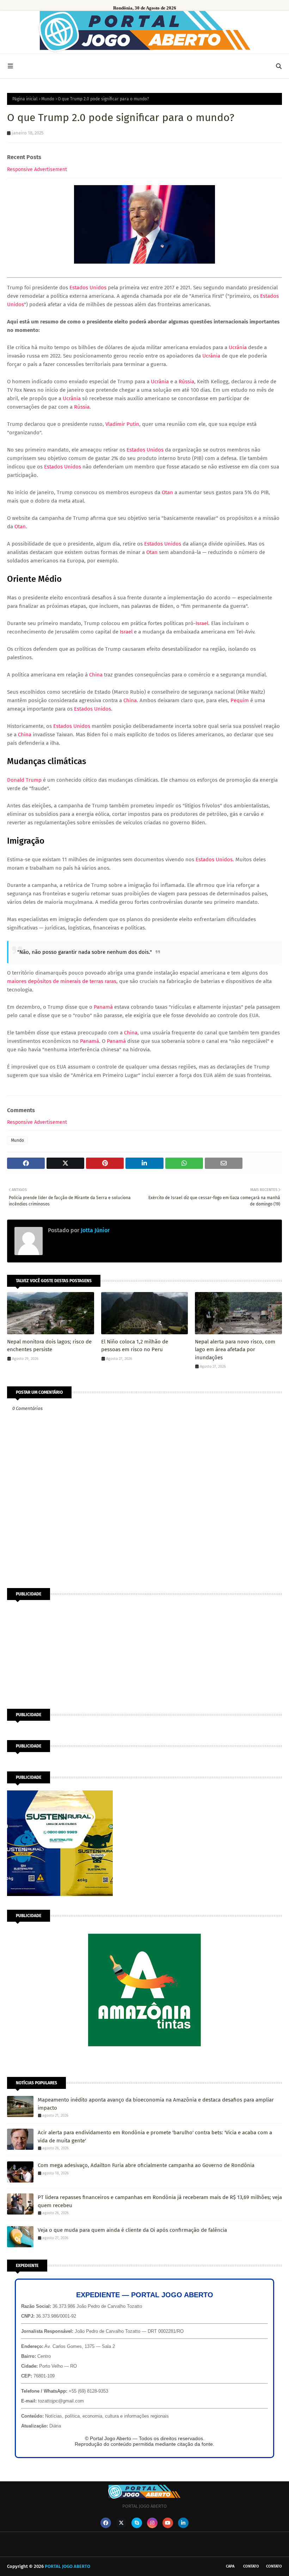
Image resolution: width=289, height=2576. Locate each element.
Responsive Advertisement (37, 169)
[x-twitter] (121, 2523)
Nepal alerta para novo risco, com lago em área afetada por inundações (235, 1350)
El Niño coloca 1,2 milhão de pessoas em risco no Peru (135, 1346)
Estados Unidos (88, 288)
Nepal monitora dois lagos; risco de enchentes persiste (49, 1346)
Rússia (186, 382)
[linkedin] (183, 2523)
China (96, 675)
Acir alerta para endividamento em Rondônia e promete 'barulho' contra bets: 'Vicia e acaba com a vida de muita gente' (155, 2137)
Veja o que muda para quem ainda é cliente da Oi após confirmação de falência (132, 2230)
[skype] (137, 2523)
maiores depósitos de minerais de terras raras (62, 981)
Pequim (240, 700)
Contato (251, 2566)
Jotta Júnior (94, 1230)
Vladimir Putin (122, 424)
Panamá (103, 1007)
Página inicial (25, 99)
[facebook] (106, 2523)
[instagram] (152, 2523)
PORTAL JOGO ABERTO (67, 2566)
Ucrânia (238, 347)
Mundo (48, 99)
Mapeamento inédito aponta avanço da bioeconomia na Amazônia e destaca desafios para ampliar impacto (156, 2104)
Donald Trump (24, 780)
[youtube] (168, 2523)
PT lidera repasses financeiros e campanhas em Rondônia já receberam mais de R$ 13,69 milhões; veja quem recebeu (160, 2201)
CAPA (230, 2566)
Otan (167, 492)
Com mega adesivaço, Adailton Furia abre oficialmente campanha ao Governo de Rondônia (146, 2165)
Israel (202, 623)
